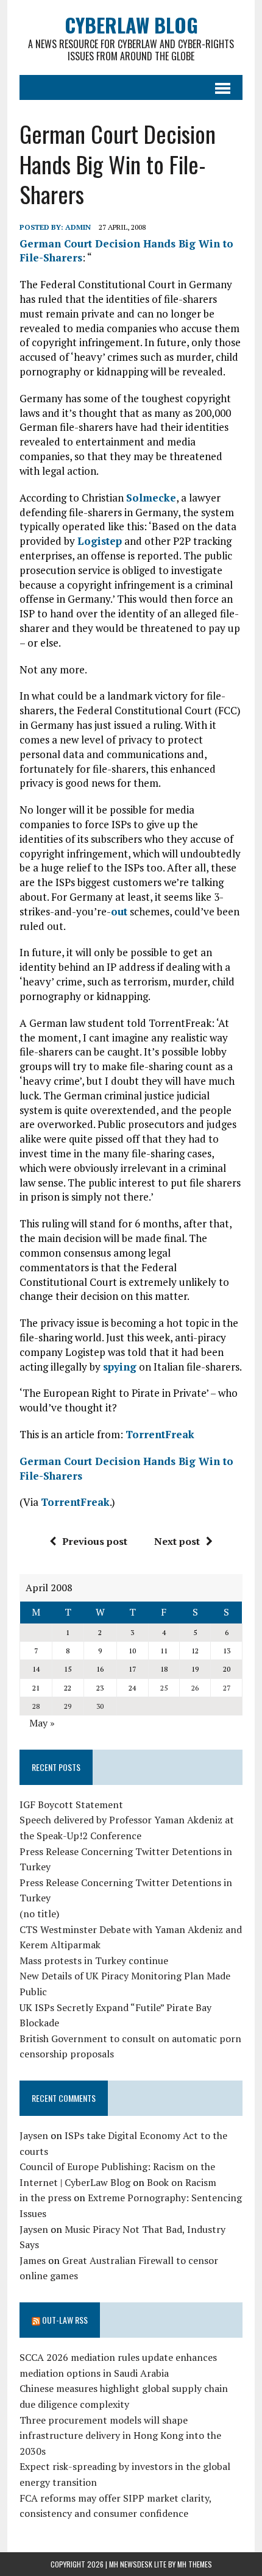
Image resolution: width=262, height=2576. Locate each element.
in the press (45, 2198)
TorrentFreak (160, 1434)
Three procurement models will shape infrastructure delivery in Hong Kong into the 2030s (120, 2436)
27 (227, 1688)
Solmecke (151, 498)
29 (68, 1706)
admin (78, 227)
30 (100, 1706)
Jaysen (34, 2135)
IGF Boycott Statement (71, 1804)
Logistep (100, 541)
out (119, 911)
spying (120, 1367)
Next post (177, 1541)
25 (164, 1688)
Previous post (95, 1541)
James (33, 2260)
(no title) (39, 1914)
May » (42, 1723)
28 (36, 1706)
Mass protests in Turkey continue (94, 1960)
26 (195, 1688)
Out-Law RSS (65, 2320)
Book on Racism (182, 2182)
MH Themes (195, 2564)
